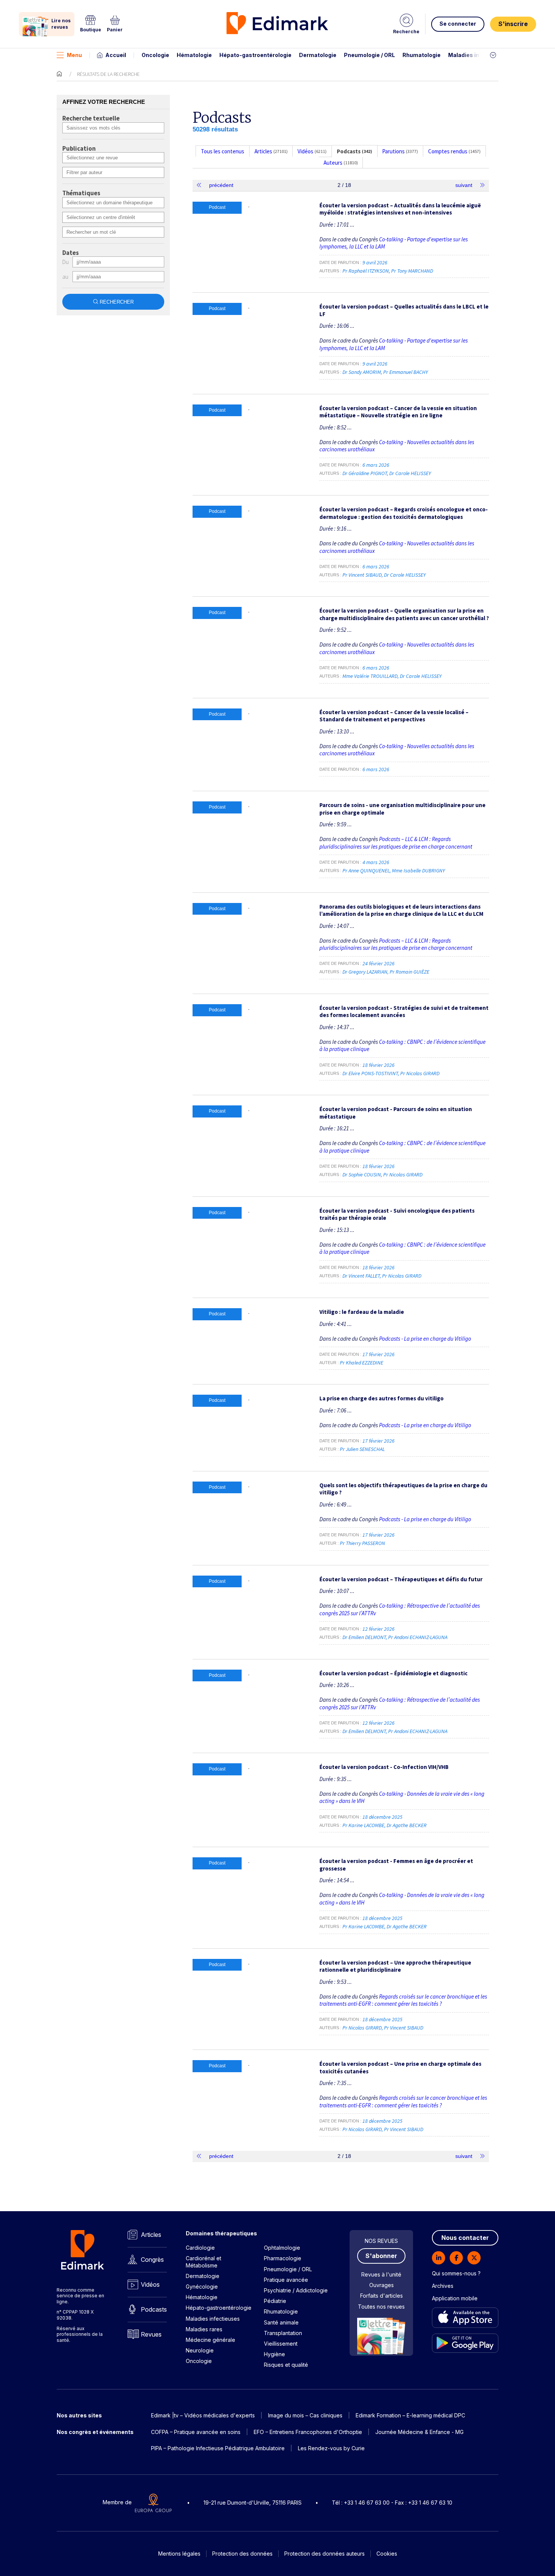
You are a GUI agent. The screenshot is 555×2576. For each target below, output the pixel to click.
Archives (443, 2286)
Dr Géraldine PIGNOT (365, 473)
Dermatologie (318, 55)
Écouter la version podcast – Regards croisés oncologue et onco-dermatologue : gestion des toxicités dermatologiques (404, 513)
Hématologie (194, 55)
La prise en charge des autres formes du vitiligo (382, 1398)
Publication (79, 149)
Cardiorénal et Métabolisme (203, 2262)
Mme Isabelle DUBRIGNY (418, 870)
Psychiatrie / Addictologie (296, 2290)
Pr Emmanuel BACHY (405, 372)
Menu (74, 55)
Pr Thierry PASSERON (362, 1543)
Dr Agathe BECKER (407, 1825)
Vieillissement (281, 2344)
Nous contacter (465, 2238)
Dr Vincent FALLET (361, 1276)
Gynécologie (202, 2287)
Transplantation (283, 2333)
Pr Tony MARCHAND (412, 271)
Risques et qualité (286, 2365)
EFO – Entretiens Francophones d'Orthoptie (308, 2432)
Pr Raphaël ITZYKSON (366, 271)
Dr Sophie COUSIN (362, 1175)
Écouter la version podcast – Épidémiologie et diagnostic (393, 1673)
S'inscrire (513, 24)
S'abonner (381, 2256)
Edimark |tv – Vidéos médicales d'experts (203, 2415)
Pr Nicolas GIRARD (420, 1073)
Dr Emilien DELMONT (364, 1637)
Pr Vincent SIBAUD (362, 575)
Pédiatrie (275, 2301)
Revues (151, 2334)
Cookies (387, 2554)
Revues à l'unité (381, 2274)
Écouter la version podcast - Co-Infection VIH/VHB (384, 1767)
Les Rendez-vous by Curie (331, 2448)
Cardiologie (200, 2248)
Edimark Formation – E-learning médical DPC (410, 2415)
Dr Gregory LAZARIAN (365, 972)
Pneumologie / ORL (369, 55)
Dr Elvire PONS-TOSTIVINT (370, 1073)
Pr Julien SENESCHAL (362, 1449)
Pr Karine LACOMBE (363, 1825)
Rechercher (117, 302)
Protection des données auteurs (325, 2554)
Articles (151, 2235)
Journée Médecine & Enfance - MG (419, 2432)
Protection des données (242, 2554)
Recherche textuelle (91, 119)
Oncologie (155, 55)
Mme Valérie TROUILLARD (370, 676)
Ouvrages (382, 2285)
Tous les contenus (223, 151)
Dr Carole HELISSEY (410, 473)
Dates (71, 253)
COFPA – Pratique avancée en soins (196, 2432)
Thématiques (81, 193)
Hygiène (274, 2354)
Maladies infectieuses (479, 55)
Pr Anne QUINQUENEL (366, 870)
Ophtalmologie (282, 2248)
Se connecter (458, 24)
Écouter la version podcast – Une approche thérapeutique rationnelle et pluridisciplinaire (395, 1966)
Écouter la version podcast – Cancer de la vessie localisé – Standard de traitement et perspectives (394, 716)
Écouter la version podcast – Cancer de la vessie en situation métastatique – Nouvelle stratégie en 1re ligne (398, 412)
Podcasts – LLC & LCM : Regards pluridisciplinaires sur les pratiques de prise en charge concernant (396, 843)
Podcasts (154, 2309)
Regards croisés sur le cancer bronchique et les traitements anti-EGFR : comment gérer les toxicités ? (403, 2000)
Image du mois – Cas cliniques (305, 2415)
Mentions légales (179, 2554)
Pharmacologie (283, 2258)
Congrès (152, 2260)
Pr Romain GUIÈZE (409, 972)
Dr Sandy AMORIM (362, 372)
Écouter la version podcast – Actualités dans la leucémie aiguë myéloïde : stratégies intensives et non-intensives (400, 209)
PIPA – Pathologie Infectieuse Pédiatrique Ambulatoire (218, 2448)
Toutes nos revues (381, 2307)
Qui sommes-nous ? (456, 2273)
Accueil (116, 55)
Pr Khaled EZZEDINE (362, 1363)
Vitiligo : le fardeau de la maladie (362, 1312)
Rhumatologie (422, 55)
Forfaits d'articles (382, 2296)
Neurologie (200, 2350)
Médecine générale (210, 2340)
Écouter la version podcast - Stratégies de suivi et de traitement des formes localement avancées (404, 1012)
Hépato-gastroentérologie (255, 55)
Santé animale (281, 2322)
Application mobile (455, 2298)
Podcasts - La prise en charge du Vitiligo (425, 1339)
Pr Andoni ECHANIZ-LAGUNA (418, 1637)
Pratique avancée (286, 2280)
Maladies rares (204, 2329)
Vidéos (150, 2284)
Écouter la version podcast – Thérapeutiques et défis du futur (401, 1579)
